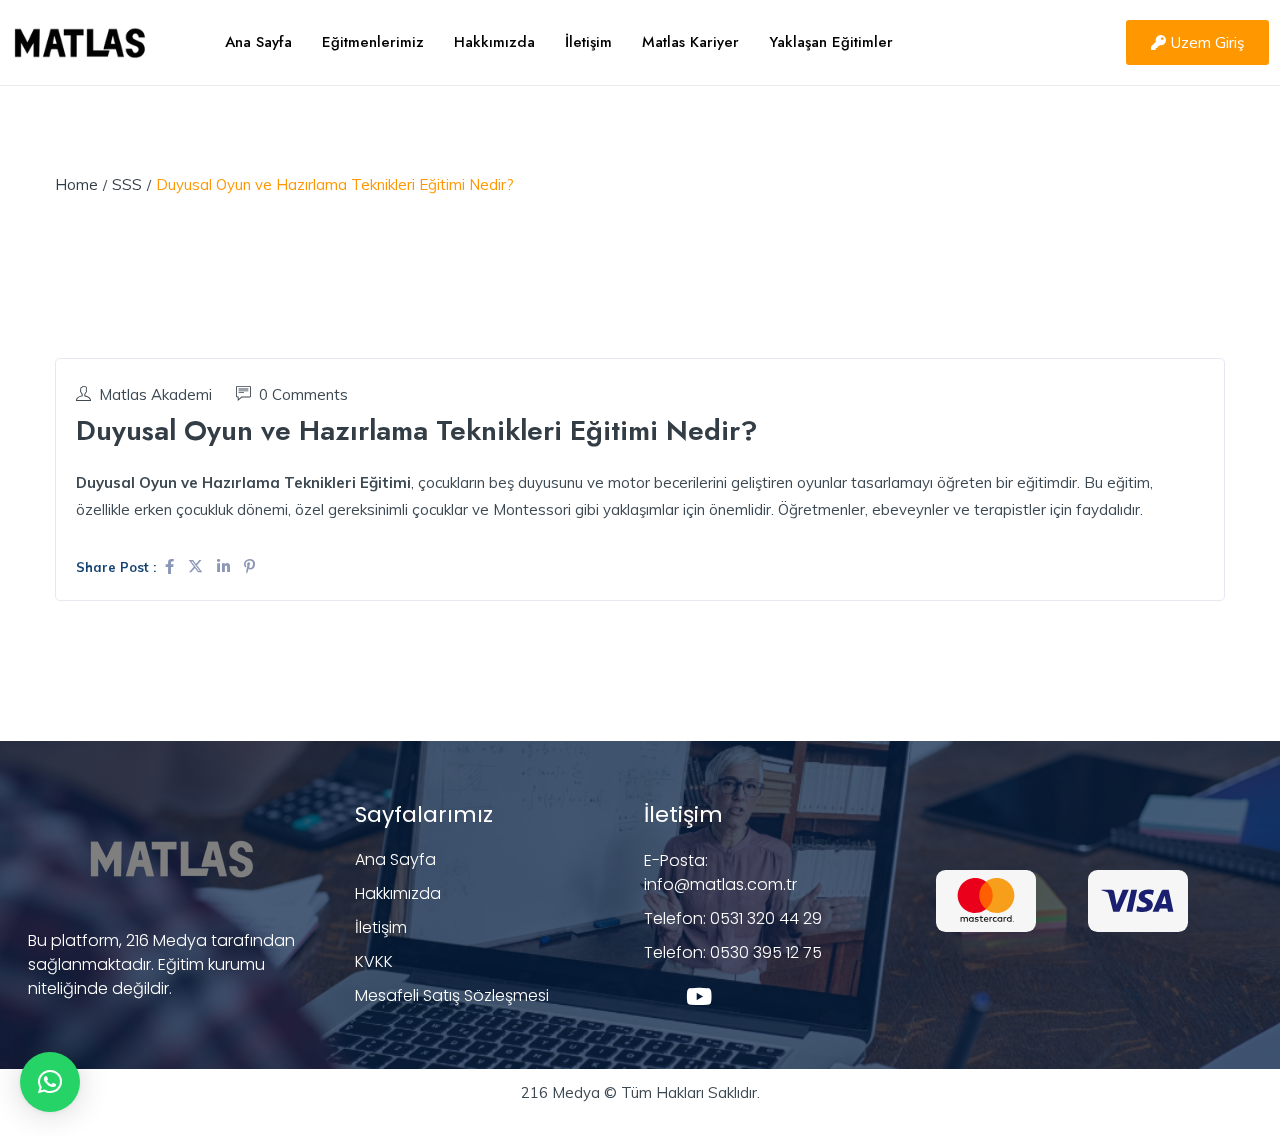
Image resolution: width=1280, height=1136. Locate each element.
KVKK (374, 961)
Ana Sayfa (258, 42)
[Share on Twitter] (197, 566)
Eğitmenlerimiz (373, 42)
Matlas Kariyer (690, 42)
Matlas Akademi (155, 394)
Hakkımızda (494, 42)
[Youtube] (698, 996)
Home (76, 184)
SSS (127, 184)
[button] (50, 1082)
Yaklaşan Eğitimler (831, 42)
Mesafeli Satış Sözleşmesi (452, 995)
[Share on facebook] (171, 566)
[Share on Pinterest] (249, 566)
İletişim (588, 42)
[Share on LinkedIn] (225, 566)
